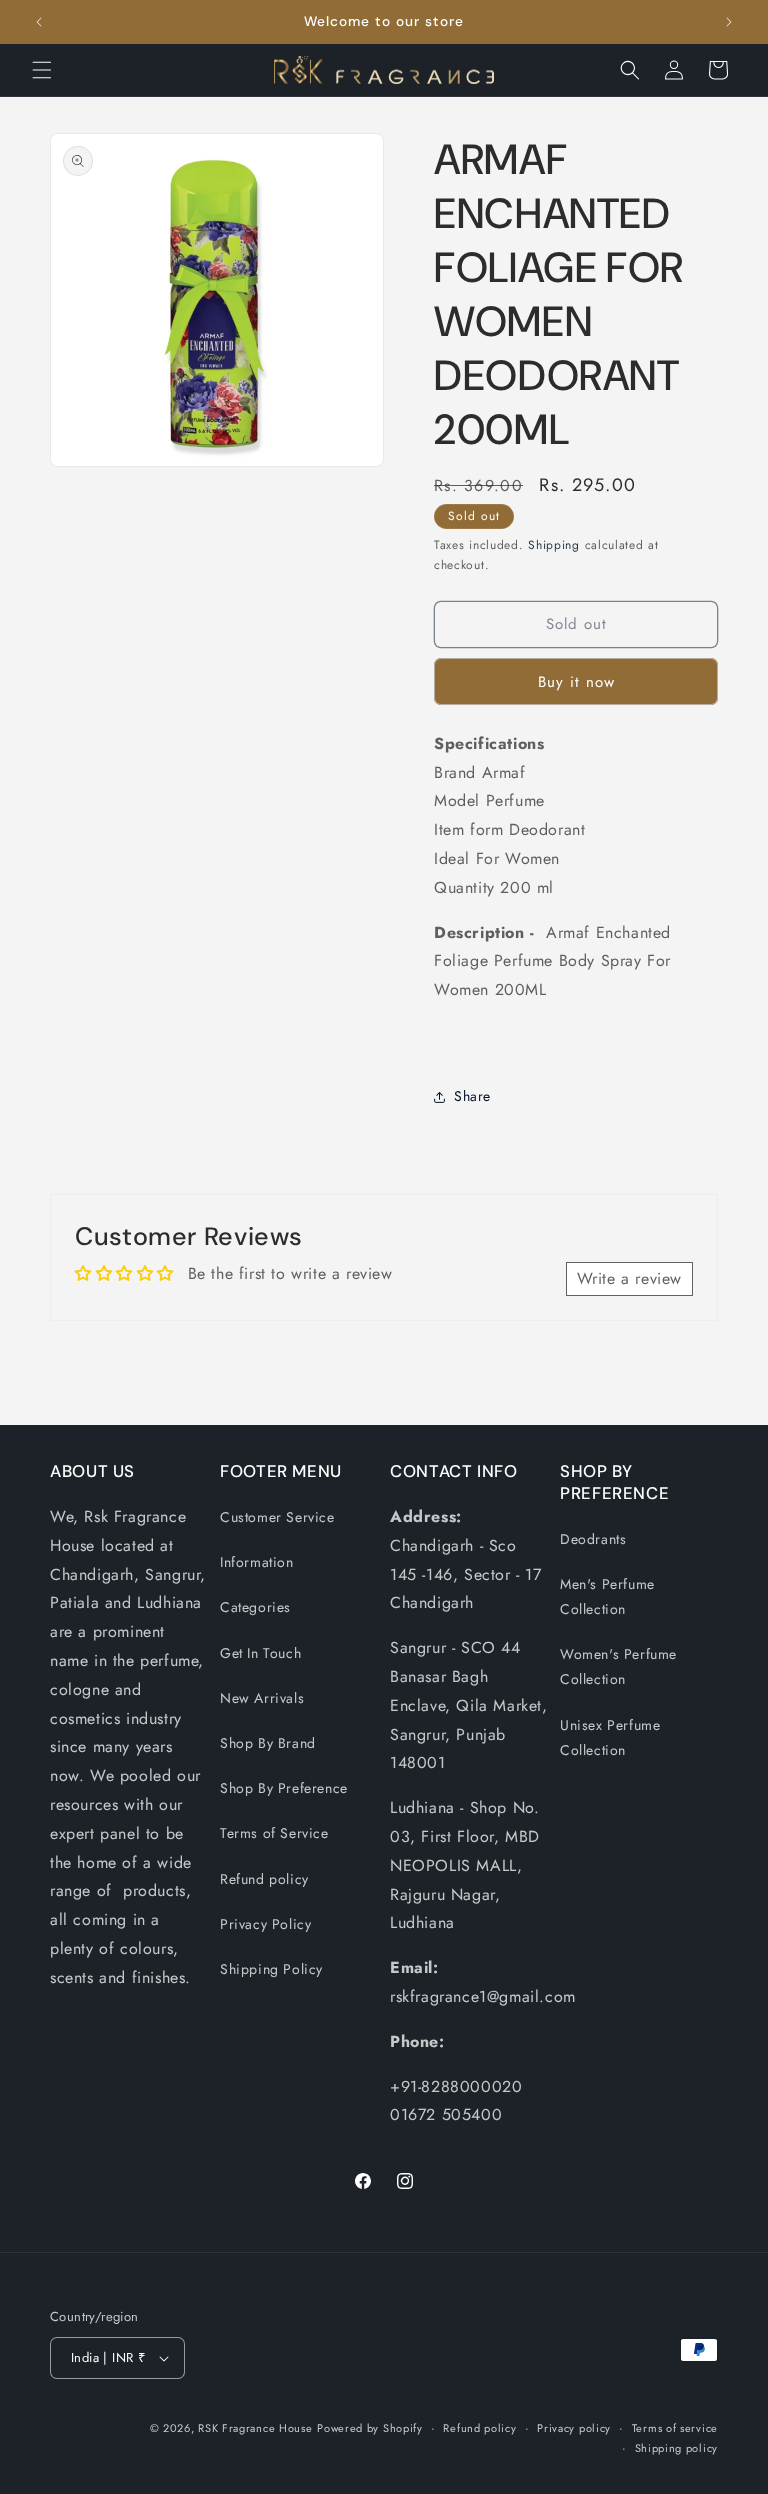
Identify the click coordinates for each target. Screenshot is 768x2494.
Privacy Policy (265, 1924)
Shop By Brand (268, 1743)
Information (257, 1562)
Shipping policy (677, 2448)
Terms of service (675, 2428)
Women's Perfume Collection (618, 1666)
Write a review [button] (629, 1278)
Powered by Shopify (370, 2428)
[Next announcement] (729, 22)
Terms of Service (274, 1833)
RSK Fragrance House (255, 2428)
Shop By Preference (284, 1788)
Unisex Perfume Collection (610, 1737)
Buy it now (576, 682)
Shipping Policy (271, 1969)
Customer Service (277, 1517)
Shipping (554, 545)
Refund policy (264, 1879)
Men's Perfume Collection (607, 1596)
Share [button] (472, 1096)
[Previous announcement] (39, 22)
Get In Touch (260, 1653)
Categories (255, 1607)
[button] (42, 70)
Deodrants (593, 1539)
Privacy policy (574, 2428)
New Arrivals (262, 1698)
